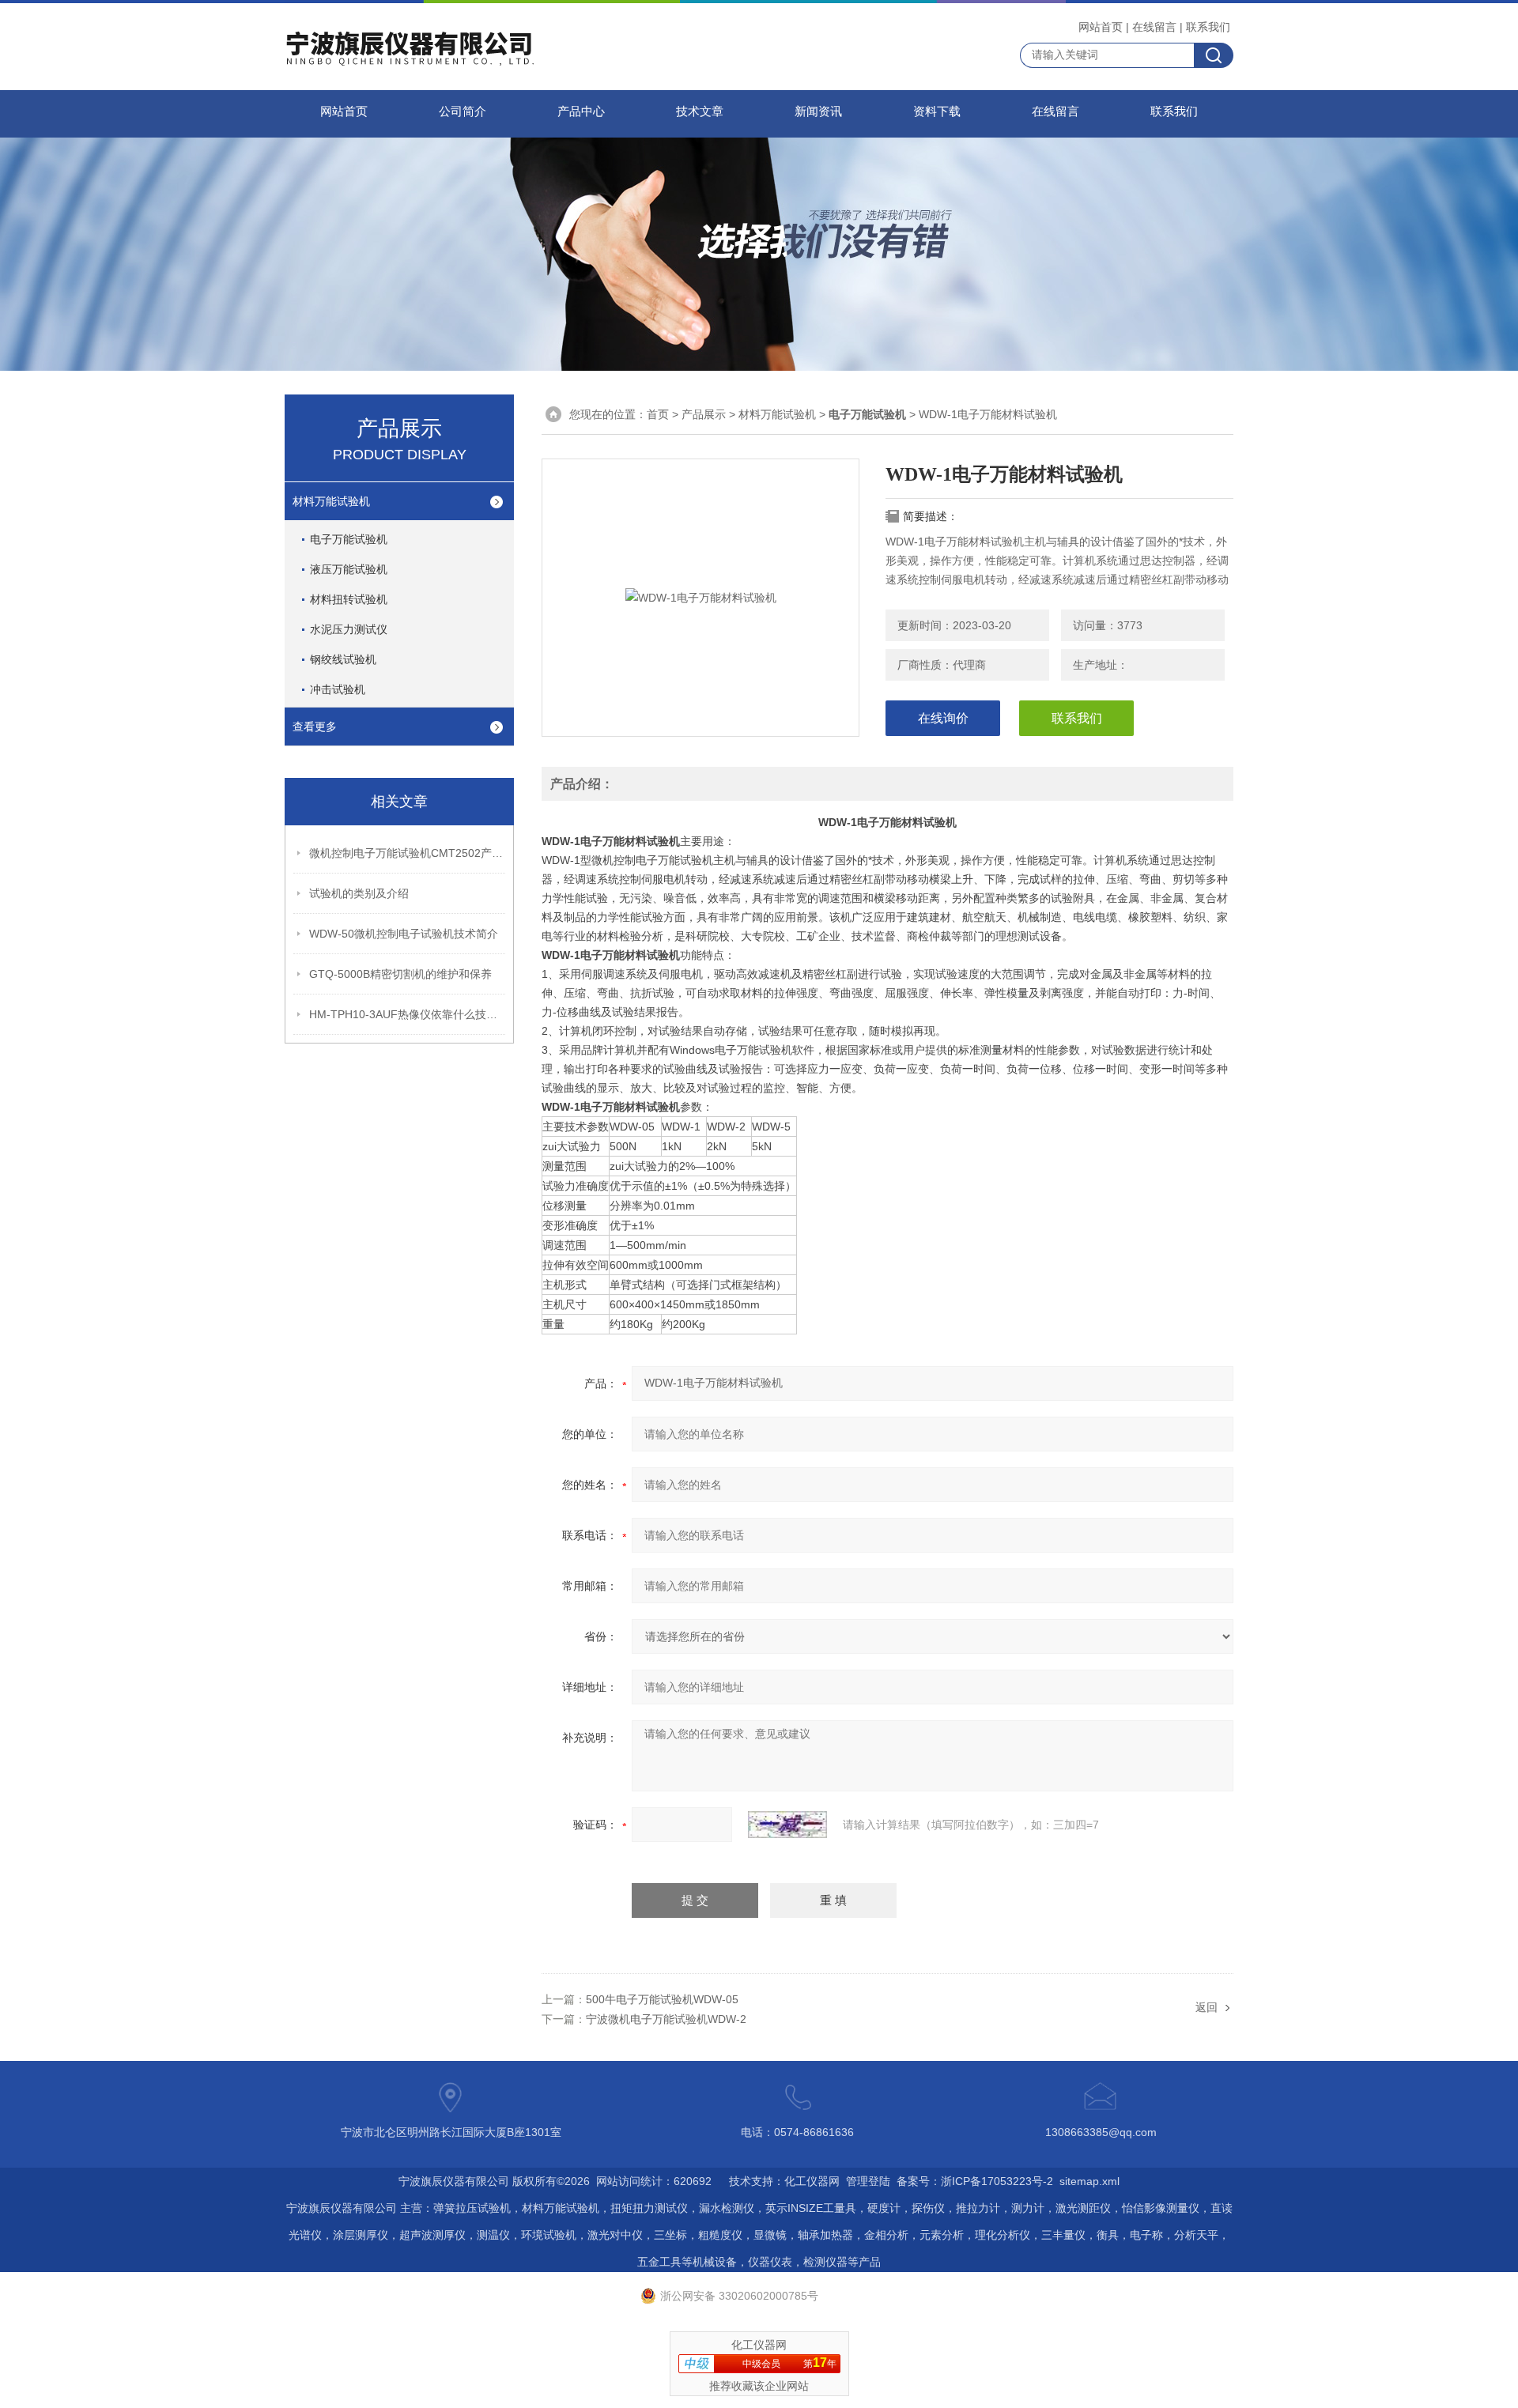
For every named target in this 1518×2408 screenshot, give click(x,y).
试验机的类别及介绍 (359, 893)
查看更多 (315, 727)
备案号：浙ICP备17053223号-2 (975, 2181)
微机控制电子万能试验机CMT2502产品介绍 (408, 853)
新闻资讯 (818, 111)
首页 (658, 414)
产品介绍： (582, 784)
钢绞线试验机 (343, 659)
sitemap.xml (1089, 2181)
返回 (1206, 2007)
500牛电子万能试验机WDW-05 (662, 1999)
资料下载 (937, 111)
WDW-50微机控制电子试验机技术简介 (404, 934)
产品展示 (704, 414)
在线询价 (943, 718)
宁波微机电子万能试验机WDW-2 (666, 2019)
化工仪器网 (812, 2181)
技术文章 (700, 111)
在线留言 (1154, 27)
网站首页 (1101, 27)
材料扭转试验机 (349, 599)
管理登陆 (868, 2181)
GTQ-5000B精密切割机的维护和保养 (400, 974)
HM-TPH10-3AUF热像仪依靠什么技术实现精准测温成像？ (408, 1014)
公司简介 (463, 111)
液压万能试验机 (349, 569)
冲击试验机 (338, 689)
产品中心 (581, 111)
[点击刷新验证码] (787, 1825)
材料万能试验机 (331, 501)
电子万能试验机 (349, 539)
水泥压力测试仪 (349, 629)
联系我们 (1208, 27)
